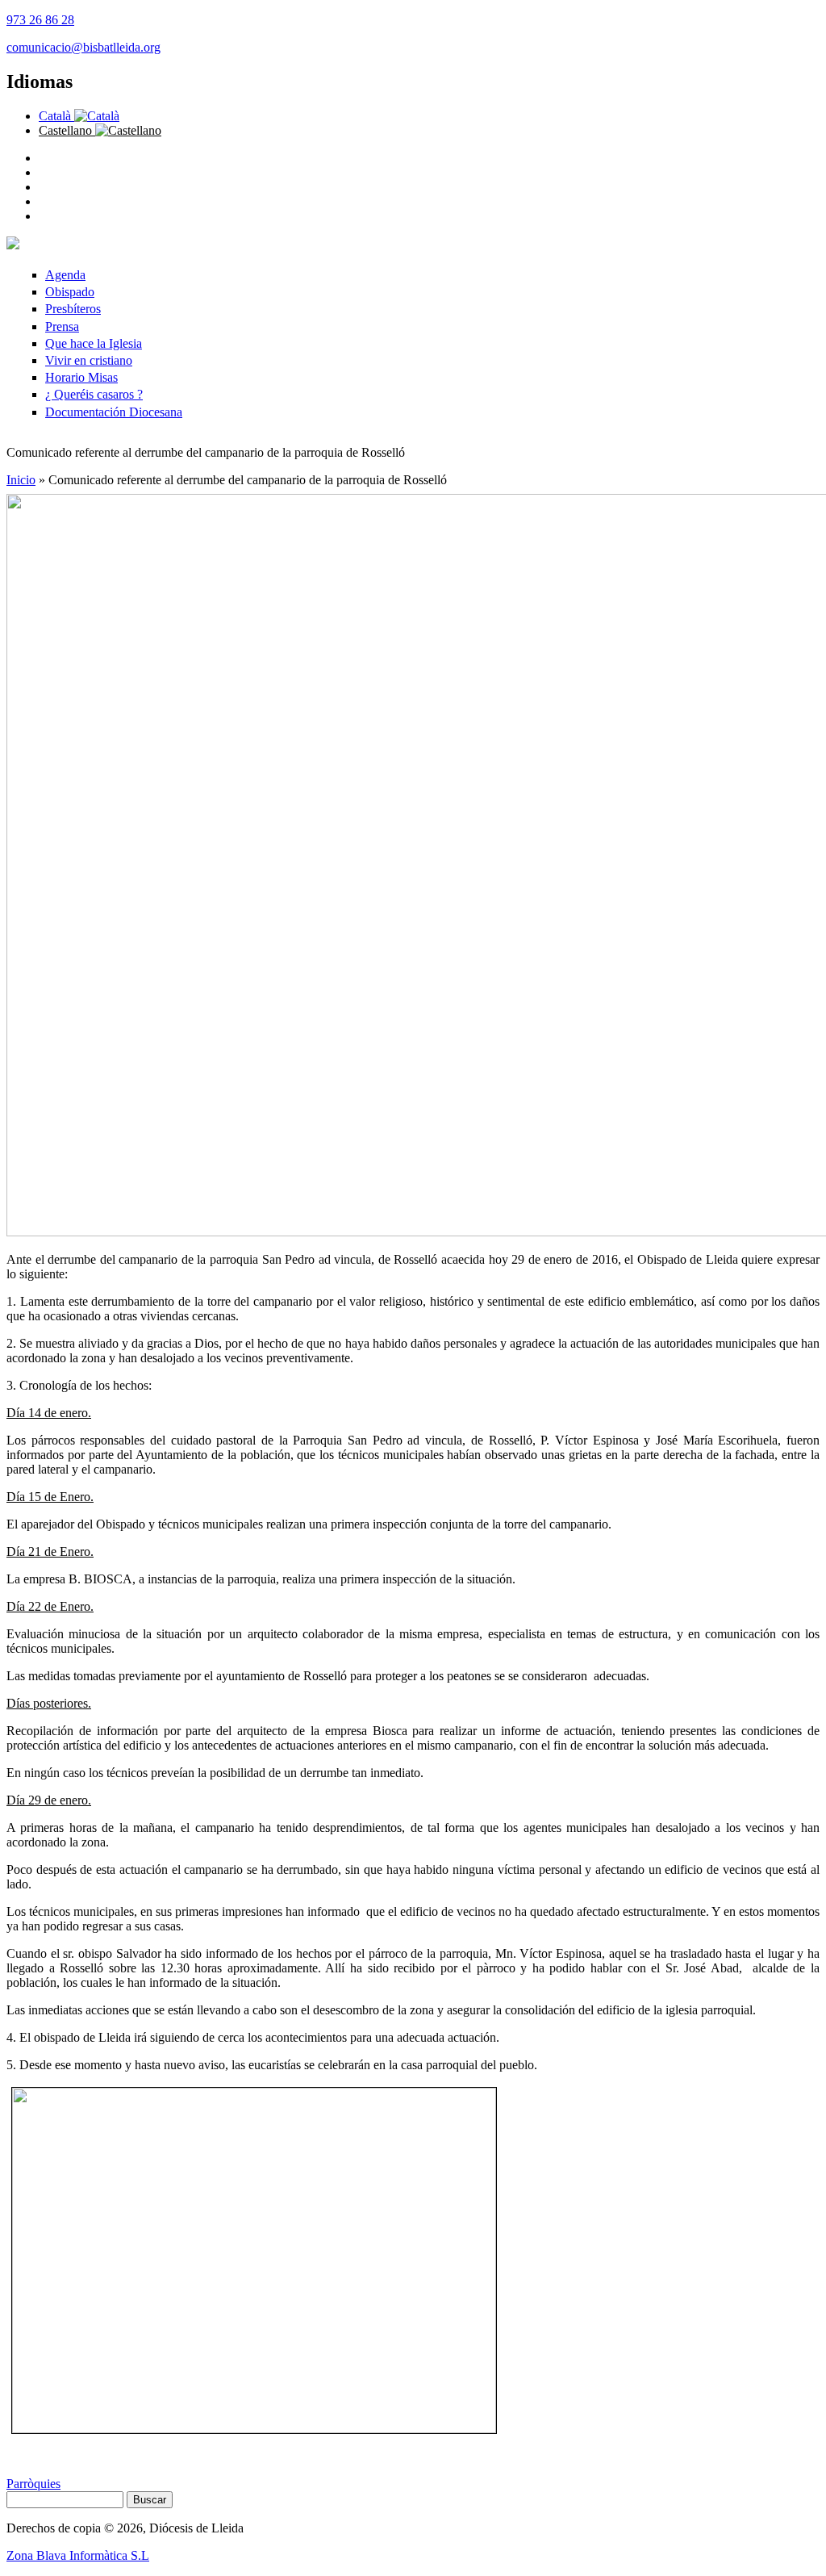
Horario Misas (81, 377)
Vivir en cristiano (89, 360)
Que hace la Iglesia (94, 343)
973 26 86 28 (40, 20)
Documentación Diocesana (114, 412)
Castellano (67, 130)
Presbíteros (73, 309)
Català (56, 116)
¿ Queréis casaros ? (94, 394)
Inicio (21, 480)
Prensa (62, 326)
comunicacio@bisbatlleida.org (83, 47)
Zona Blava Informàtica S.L (78, 2555)
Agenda (65, 275)
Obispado (70, 292)
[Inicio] (13, 245)
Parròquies (33, 2484)
